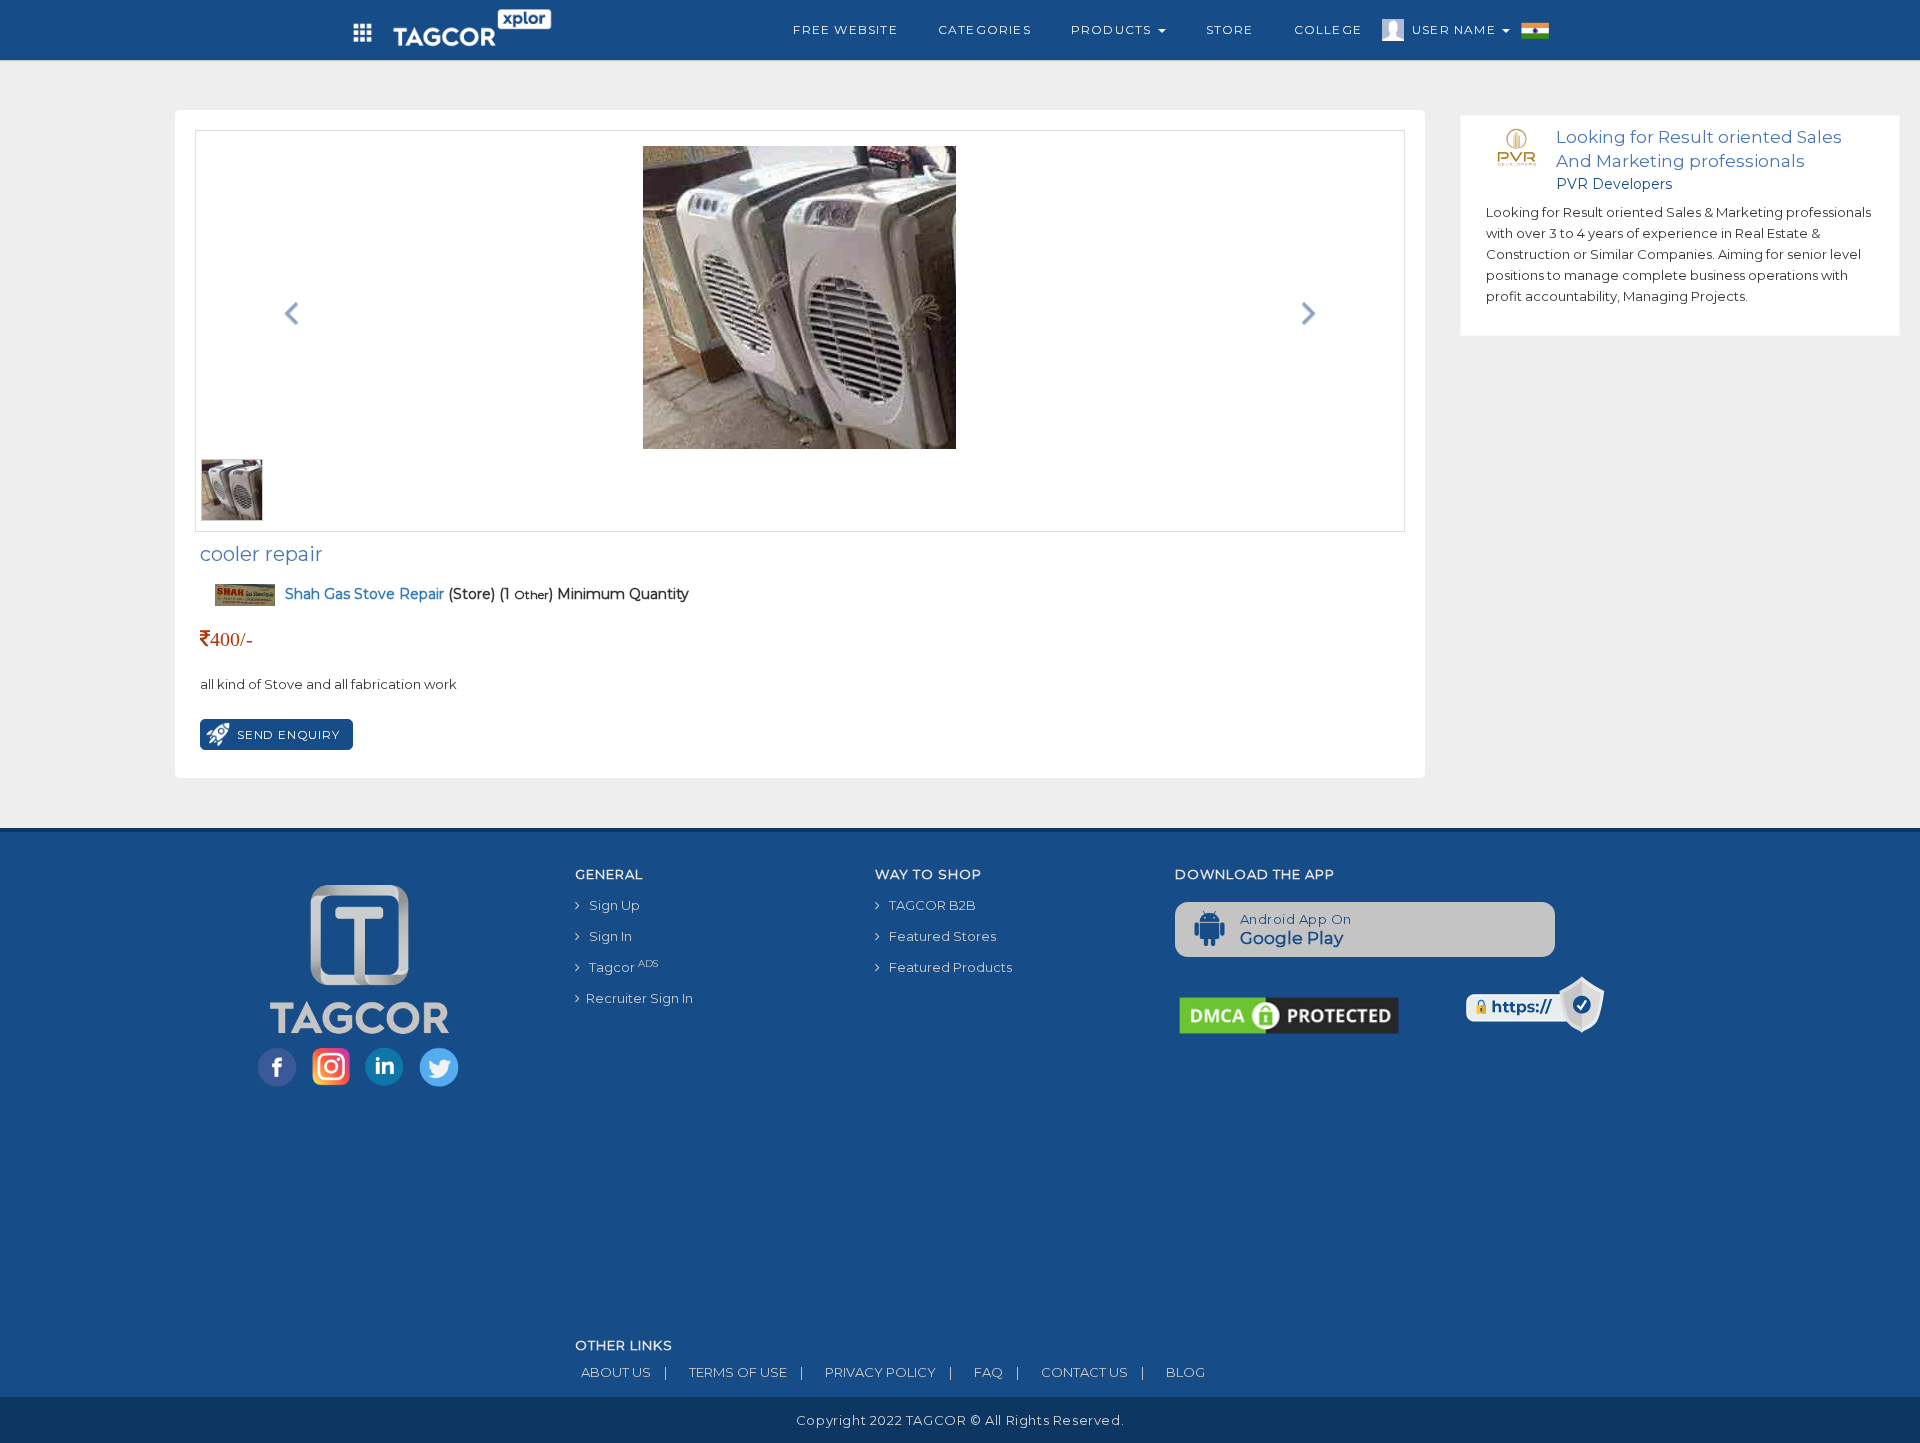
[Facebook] (281, 1085)
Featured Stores (938, 936)
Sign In (606, 936)
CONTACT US (1072, 1372)
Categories (984, 29)
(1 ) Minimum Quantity (594, 594)
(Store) (390, 594)
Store (1230, 29)
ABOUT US (613, 1372)
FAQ (976, 1372)
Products (1113, 29)
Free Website (845, 29)
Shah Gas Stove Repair (366, 594)
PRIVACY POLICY (868, 1372)
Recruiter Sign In (636, 998)
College (1328, 29)
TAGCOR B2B (928, 905)
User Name (1456, 29)
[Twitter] (441, 1085)
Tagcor (619, 966)
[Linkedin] (389, 1085)
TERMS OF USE (725, 1372)
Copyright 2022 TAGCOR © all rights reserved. (960, 1420)
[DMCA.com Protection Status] (1289, 1014)
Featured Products (946, 967)
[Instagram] (335, 1085)
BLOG (1173, 1372)
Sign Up (610, 905)
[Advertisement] (1160, 1188)
